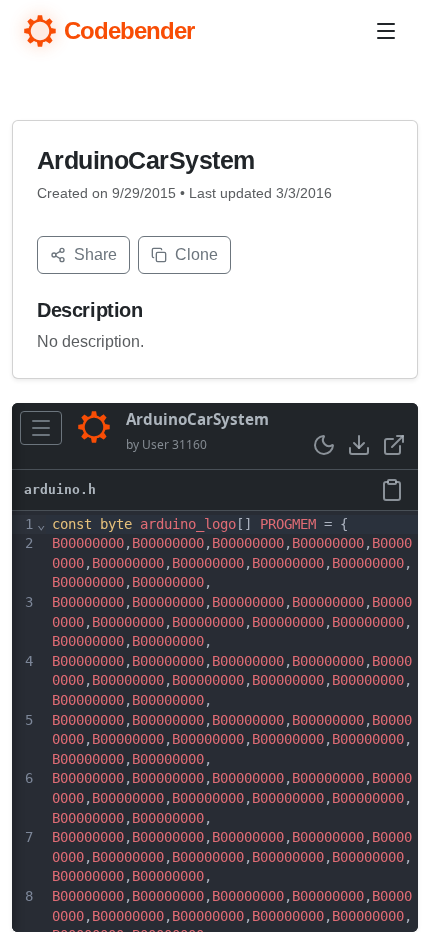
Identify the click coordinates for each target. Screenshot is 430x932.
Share (95, 254)
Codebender (129, 30)
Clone (196, 254)
